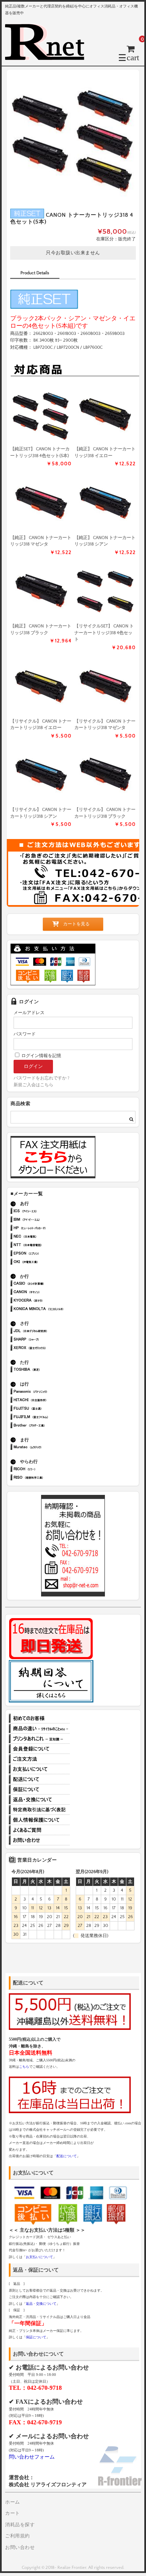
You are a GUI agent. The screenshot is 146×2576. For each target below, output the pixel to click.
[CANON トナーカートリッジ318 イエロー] (105, 414)
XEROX (49, 1348)
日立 (49, 1401)
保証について (39, 1789)
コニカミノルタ (49, 1310)
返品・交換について (39, 1800)
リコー (49, 1470)
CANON (49, 1293)
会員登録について (39, 1749)
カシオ (49, 1284)
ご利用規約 (17, 2536)
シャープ (49, 1340)
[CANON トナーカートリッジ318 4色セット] (105, 591)
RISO (49, 1478)
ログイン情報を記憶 (41, 1056)
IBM (49, 1220)
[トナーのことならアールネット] (48, 57)
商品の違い (39, 1729)
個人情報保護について (39, 1820)
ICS (49, 1212)
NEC (49, 1237)
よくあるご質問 (39, 1830)
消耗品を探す (20, 2525)
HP (49, 1229)
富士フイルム (49, 1418)
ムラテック (49, 1448)
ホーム (13, 2502)
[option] (73, 136)
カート (13, 2513)
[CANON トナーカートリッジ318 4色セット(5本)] (41, 414)
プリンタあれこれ (39, 1739)
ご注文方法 (39, 1759)
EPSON (49, 1254)
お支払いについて (39, 1769)
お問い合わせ (39, 1840)
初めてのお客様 (39, 1718)
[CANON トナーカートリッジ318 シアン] (105, 502)
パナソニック (49, 1392)
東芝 (49, 1370)
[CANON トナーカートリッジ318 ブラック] (41, 591)
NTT (49, 1246)
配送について (39, 1779)
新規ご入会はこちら (33, 1085)
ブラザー (49, 1426)
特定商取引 (39, 1810)
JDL (49, 1332)
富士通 (49, 1409)
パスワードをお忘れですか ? (41, 1078)
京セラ (49, 1301)
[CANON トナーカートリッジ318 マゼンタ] (41, 502)
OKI (49, 1262)
